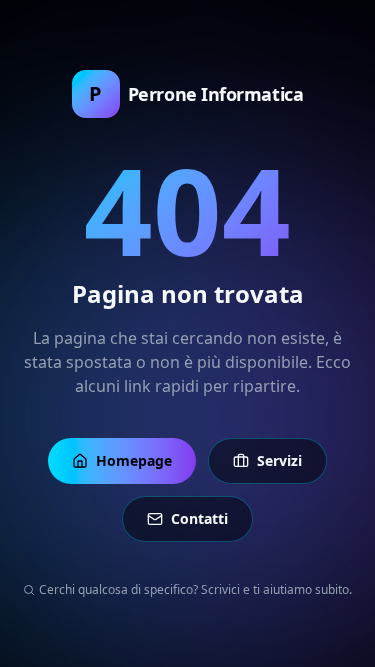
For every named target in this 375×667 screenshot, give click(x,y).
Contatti (199, 518)
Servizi (279, 460)
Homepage (134, 460)
